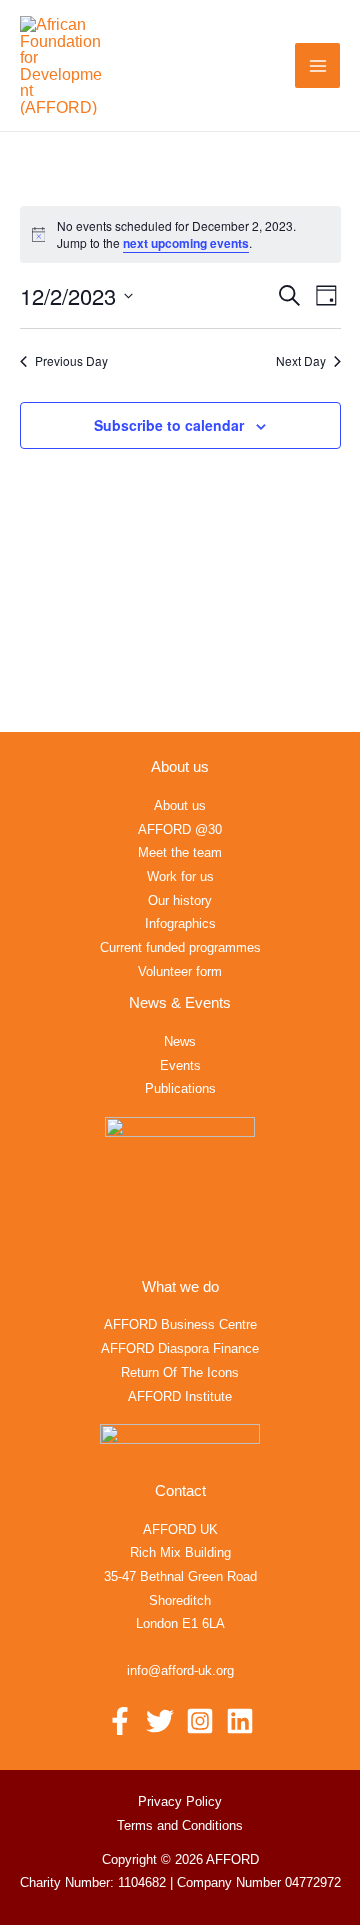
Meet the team (180, 852)
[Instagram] (200, 1721)
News (180, 1041)
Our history (180, 900)
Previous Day (71, 361)
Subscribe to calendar (169, 425)
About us (180, 805)
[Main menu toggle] (317, 65)
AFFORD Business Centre (180, 1324)
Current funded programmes (180, 947)
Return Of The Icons (180, 1372)
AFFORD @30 (180, 829)
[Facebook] (120, 1721)
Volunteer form (180, 971)
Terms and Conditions (180, 1825)
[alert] (180, 234)
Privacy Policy (180, 1801)
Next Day (301, 361)
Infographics (180, 923)
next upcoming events (186, 243)
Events (180, 1065)
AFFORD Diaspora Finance (180, 1348)
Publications (180, 1088)
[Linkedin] (240, 1721)
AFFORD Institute (180, 1396)
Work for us (180, 876)
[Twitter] (160, 1721)
